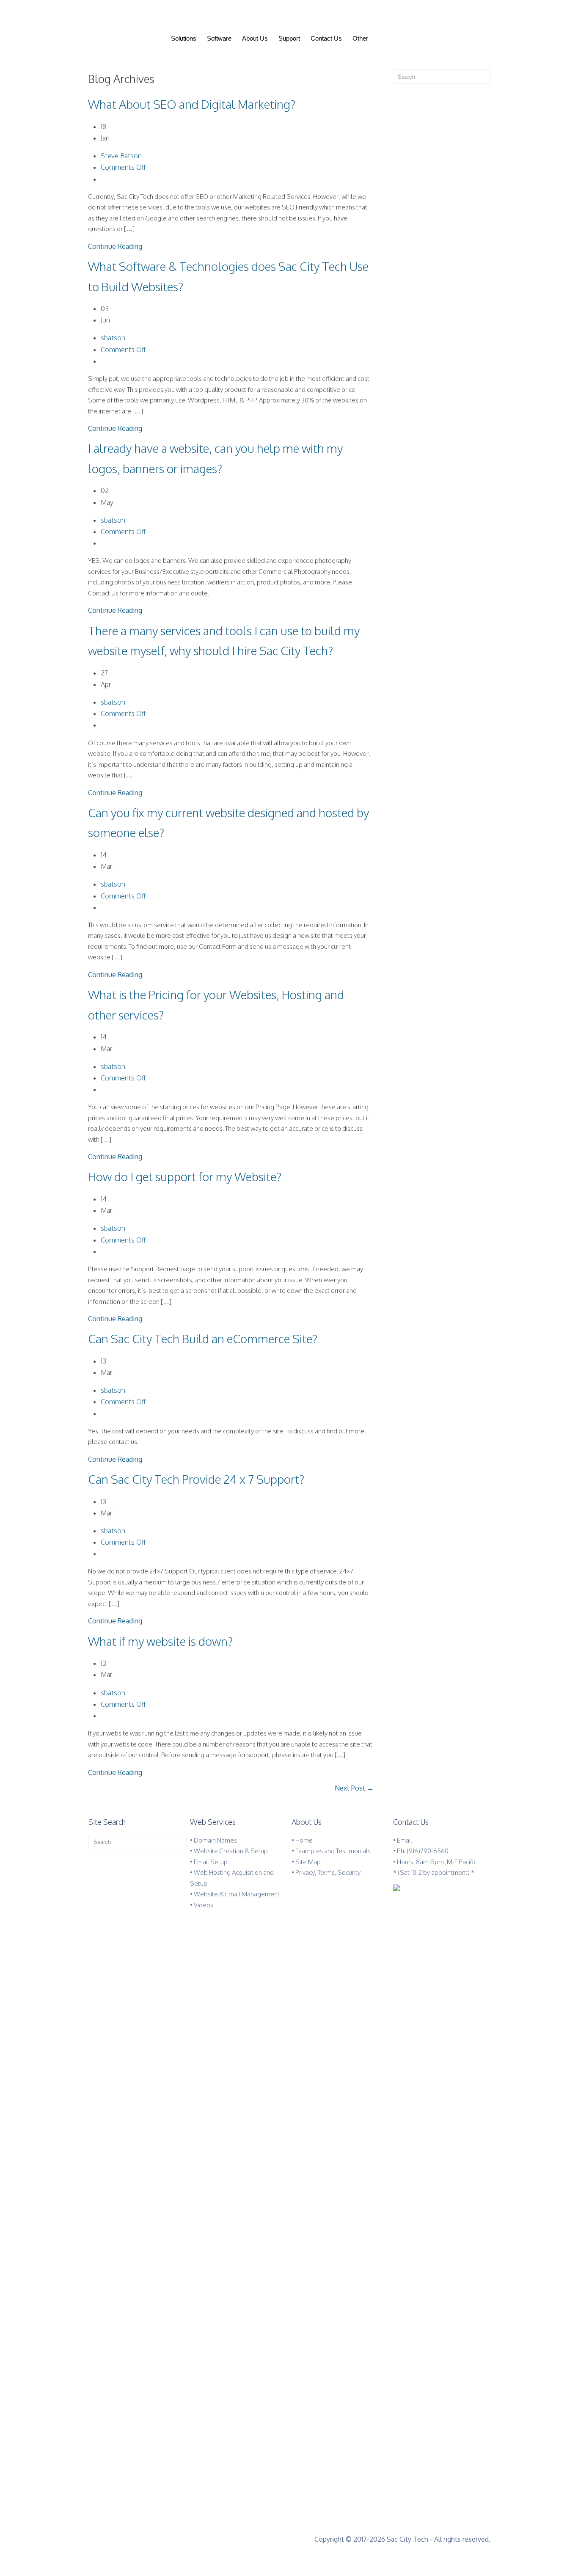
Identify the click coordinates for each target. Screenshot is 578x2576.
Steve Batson (121, 156)
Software (219, 38)
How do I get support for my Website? (185, 1176)
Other (360, 38)
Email (405, 1840)
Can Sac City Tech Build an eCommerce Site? (203, 1339)
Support (289, 38)
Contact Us (326, 38)
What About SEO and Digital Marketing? (192, 104)
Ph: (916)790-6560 (423, 1851)
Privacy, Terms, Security (328, 1872)
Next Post (354, 1788)
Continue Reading (115, 246)
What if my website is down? (160, 1641)
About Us (255, 38)
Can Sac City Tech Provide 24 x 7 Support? (196, 1479)
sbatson (113, 338)
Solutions (184, 38)
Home (304, 1840)
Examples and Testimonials (333, 1851)
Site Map (308, 1862)
